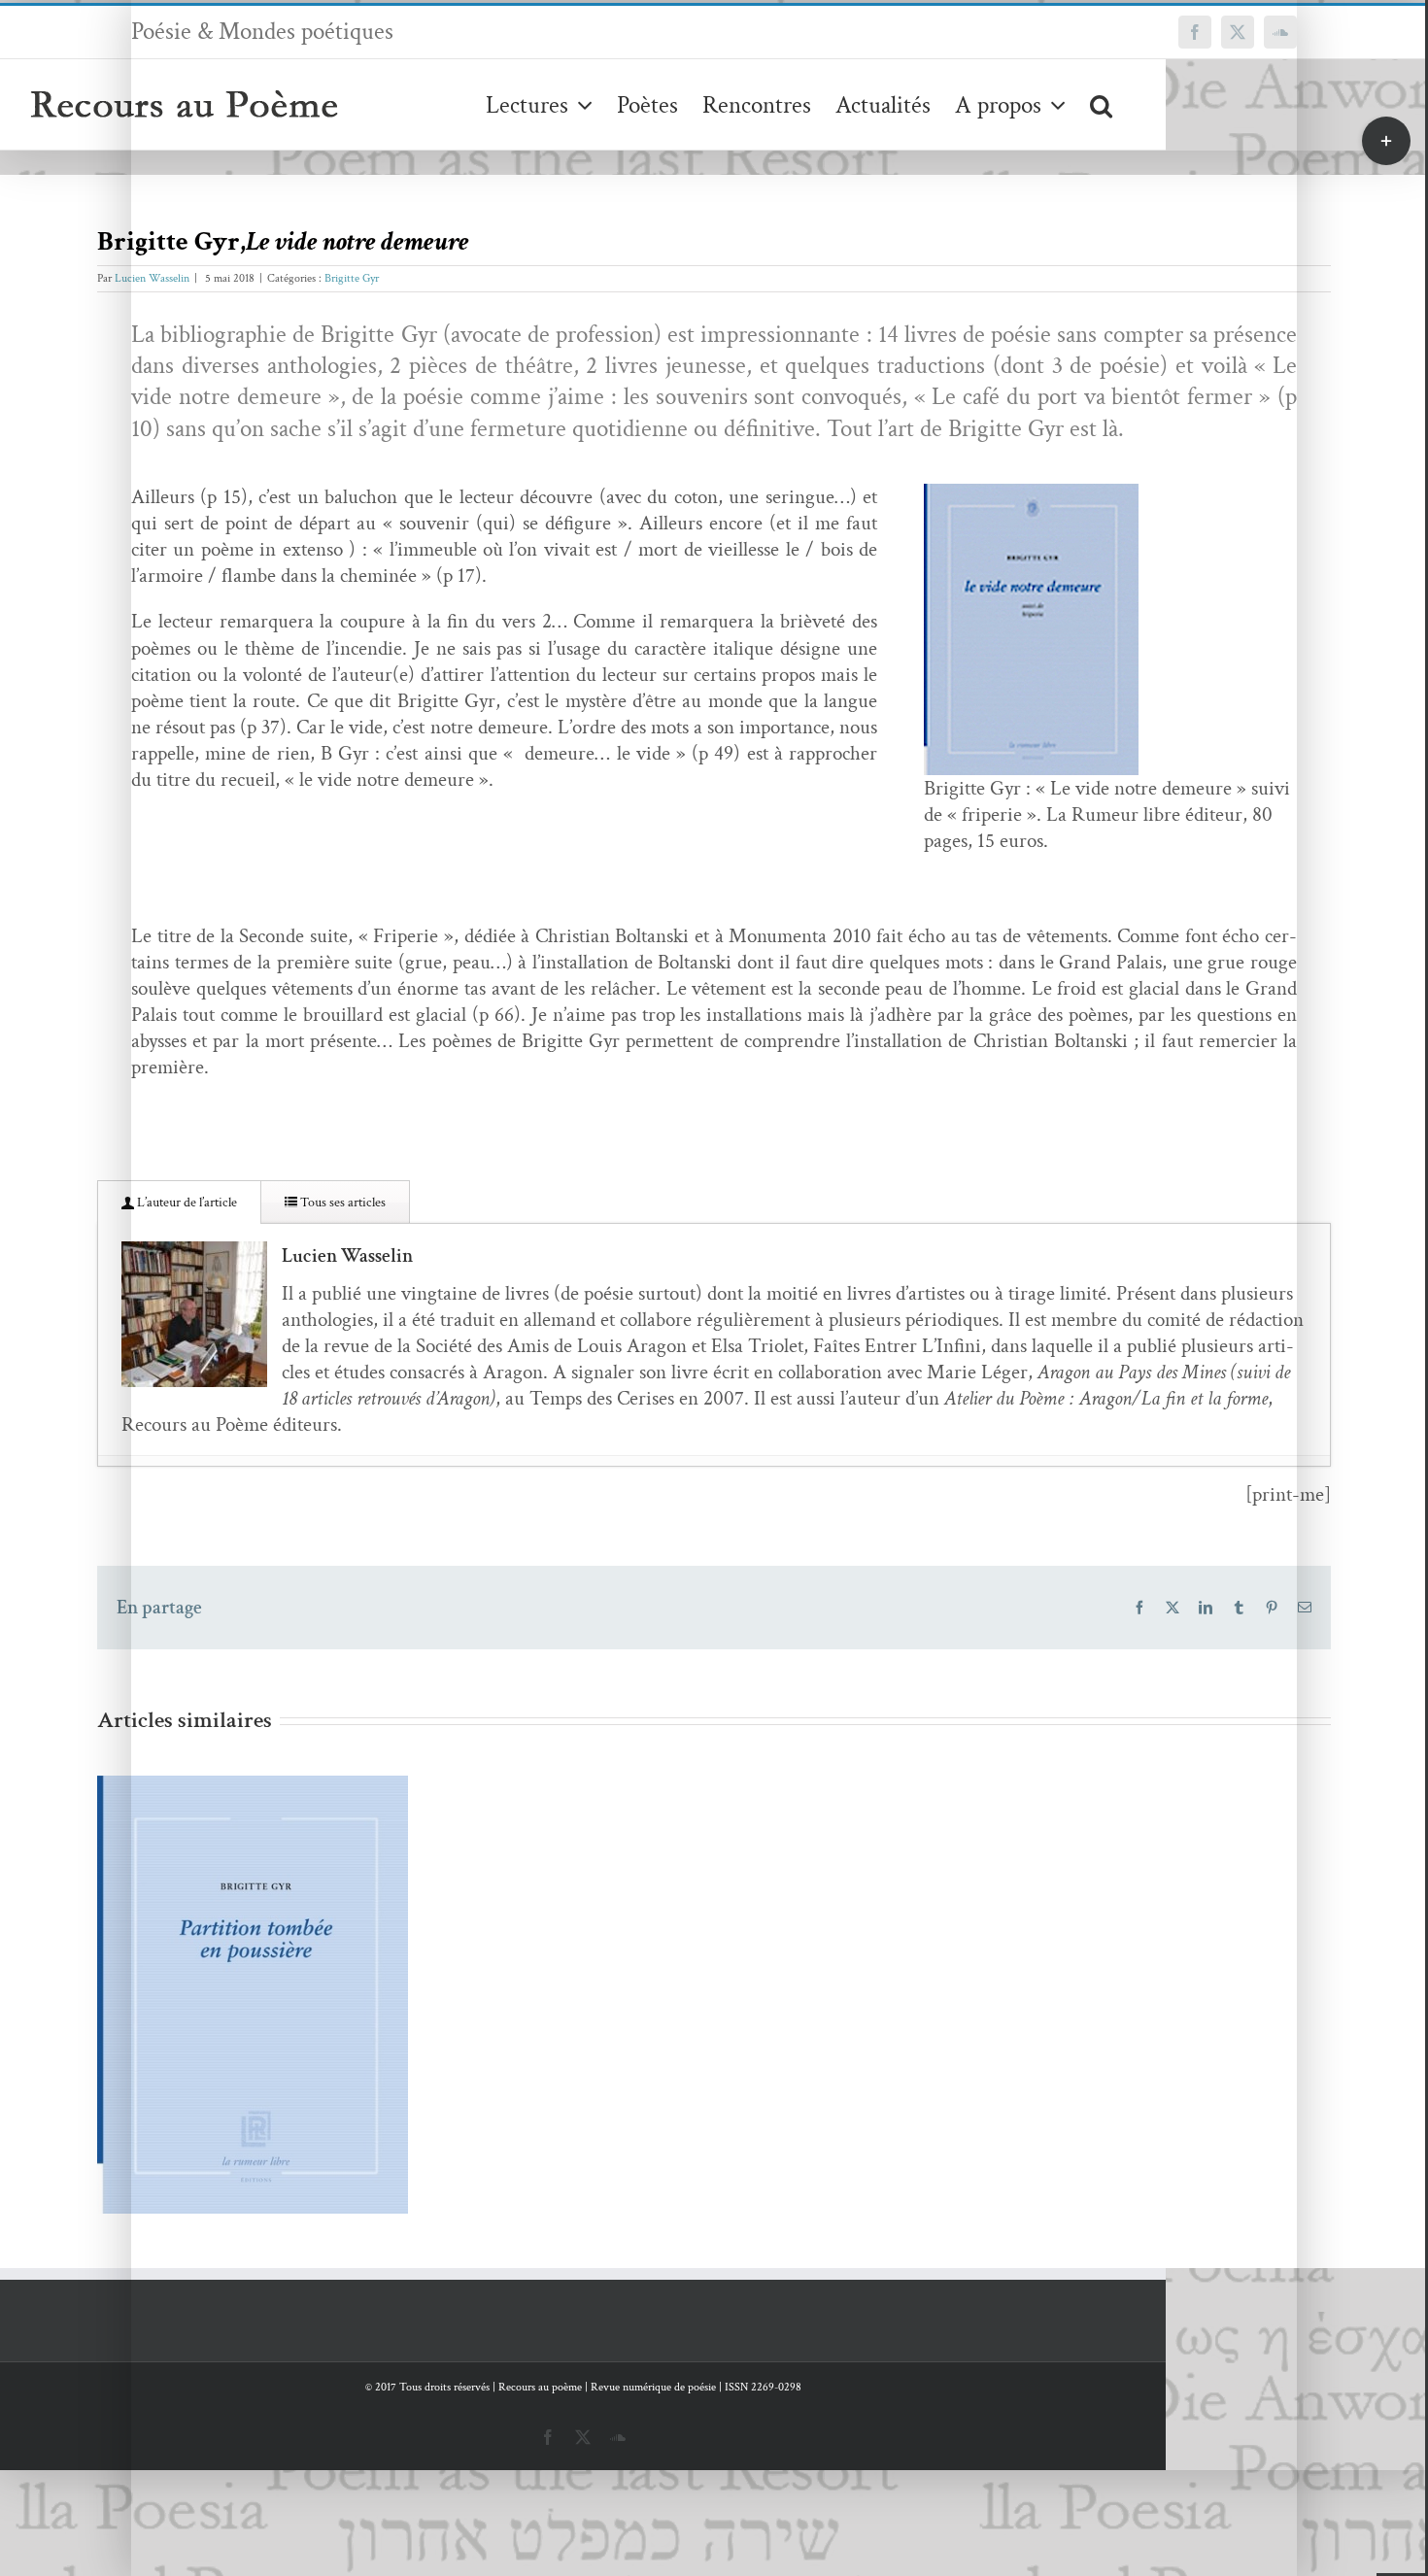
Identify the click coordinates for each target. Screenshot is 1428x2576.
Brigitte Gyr (352, 278)
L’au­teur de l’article (186, 1203)
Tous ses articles (341, 1203)
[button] (1101, 104)
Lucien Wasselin (152, 278)
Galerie (281, 1959)
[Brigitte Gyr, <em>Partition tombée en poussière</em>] (253, 1995)
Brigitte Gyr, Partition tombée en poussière (224, 1959)
